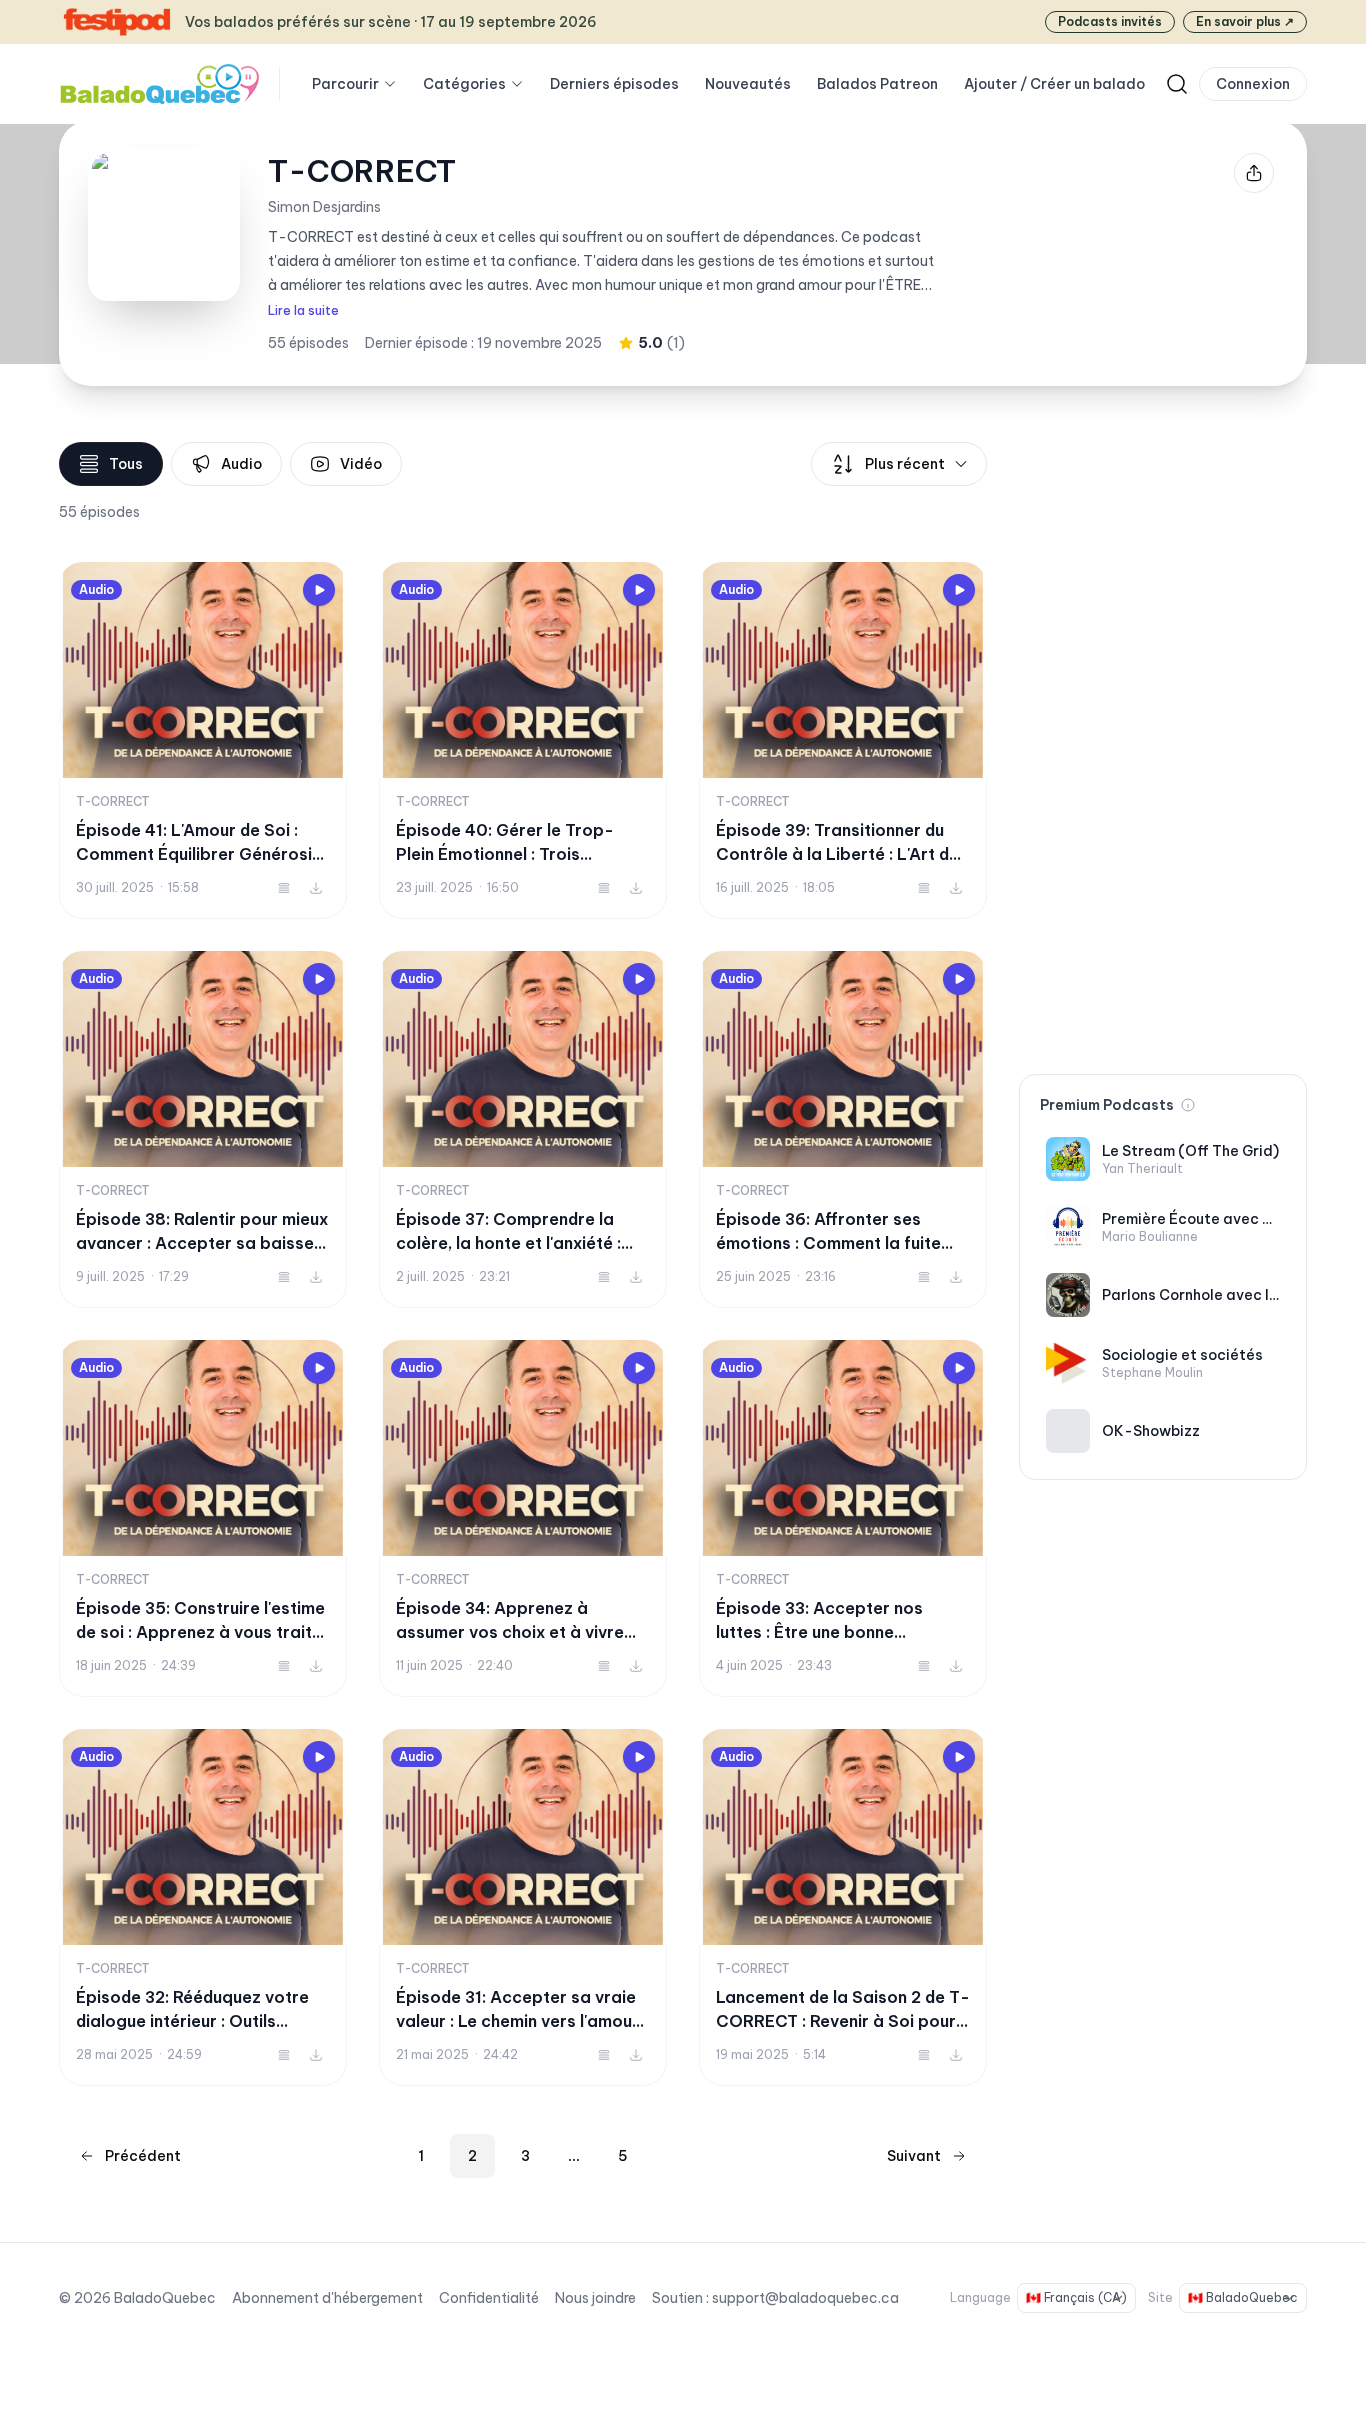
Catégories (464, 84)
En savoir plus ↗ (1245, 21)
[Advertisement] (1163, 742)
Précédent (143, 2156)
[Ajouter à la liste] (284, 888)
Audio (241, 464)
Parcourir (345, 84)
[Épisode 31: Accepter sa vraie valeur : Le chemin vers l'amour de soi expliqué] (523, 1907)
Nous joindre (595, 2298)
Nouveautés (748, 84)
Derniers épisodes (614, 84)
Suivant (914, 2156)
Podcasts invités (1110, 21)
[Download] (316, 888)
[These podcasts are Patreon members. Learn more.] (1188, 1105)
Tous (126, 464)
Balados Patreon (877, 84)
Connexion (1253, 84)
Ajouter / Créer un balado (1054, 84)
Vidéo (361, 464)
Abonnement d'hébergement (327, 2298)
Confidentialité (489, 2298)
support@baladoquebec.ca (805, 2298)
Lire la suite (303, 310)
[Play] (319, 590)
